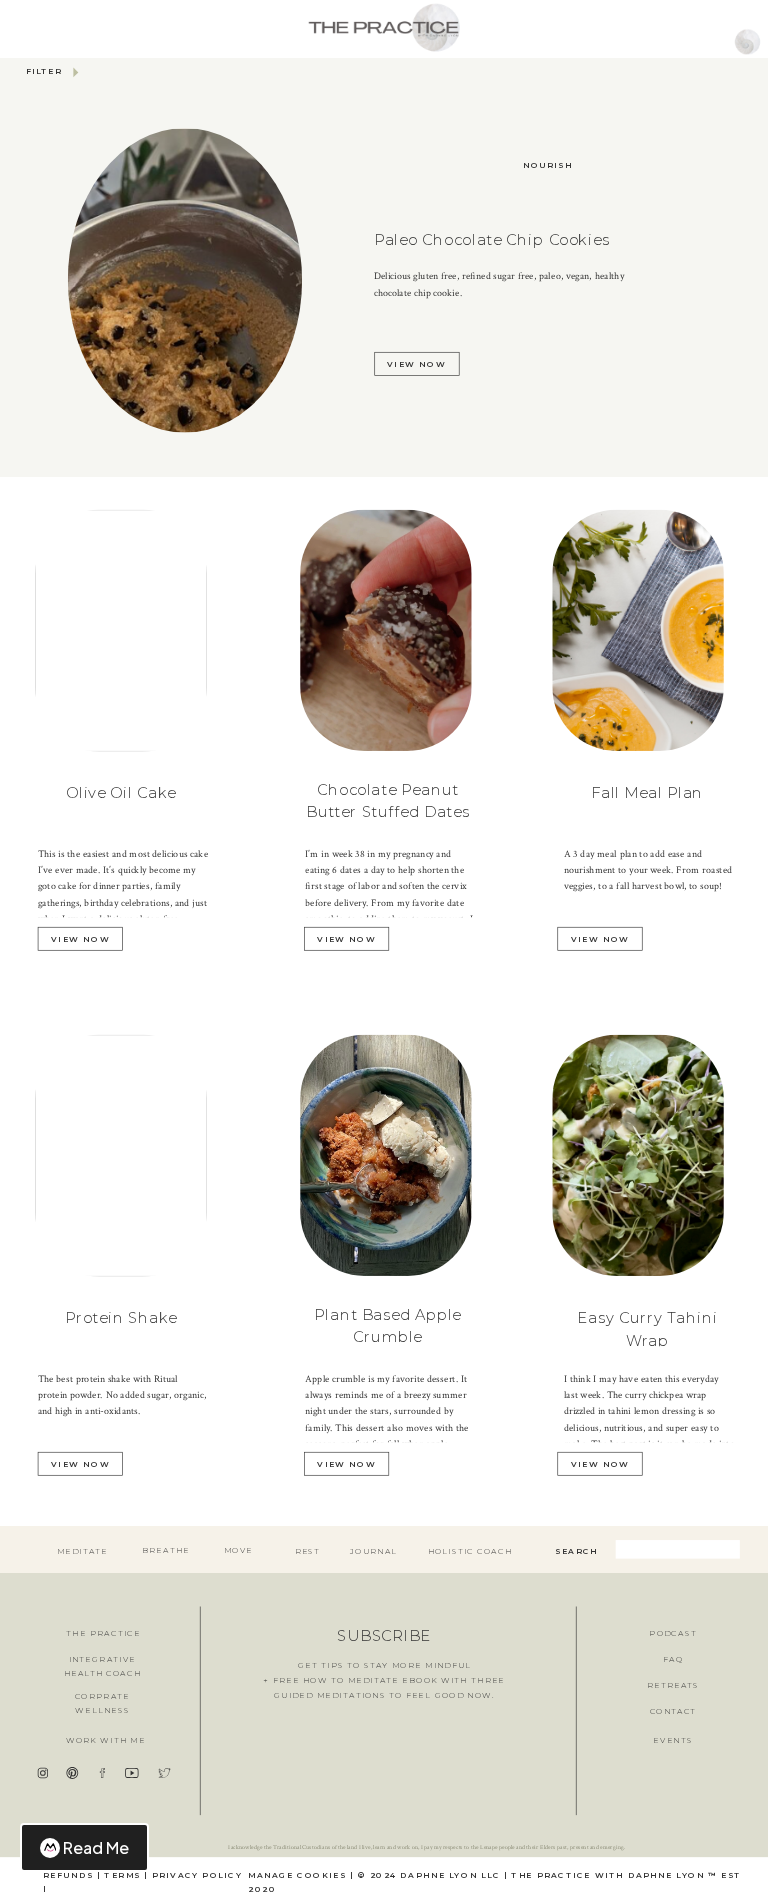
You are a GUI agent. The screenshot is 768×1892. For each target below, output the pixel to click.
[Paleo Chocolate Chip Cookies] (185, 280)
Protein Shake (121, 1318)
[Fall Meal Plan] (638, 629)
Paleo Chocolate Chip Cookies (492, 240)
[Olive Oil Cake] (121, 630)
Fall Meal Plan (647, 793)
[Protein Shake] (121, 1155)
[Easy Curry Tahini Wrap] (638, 1154)
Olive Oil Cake (121, 793)
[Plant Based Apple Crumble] (386, 1154)
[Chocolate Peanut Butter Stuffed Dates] (386, 629)
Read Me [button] (96, 1847)
